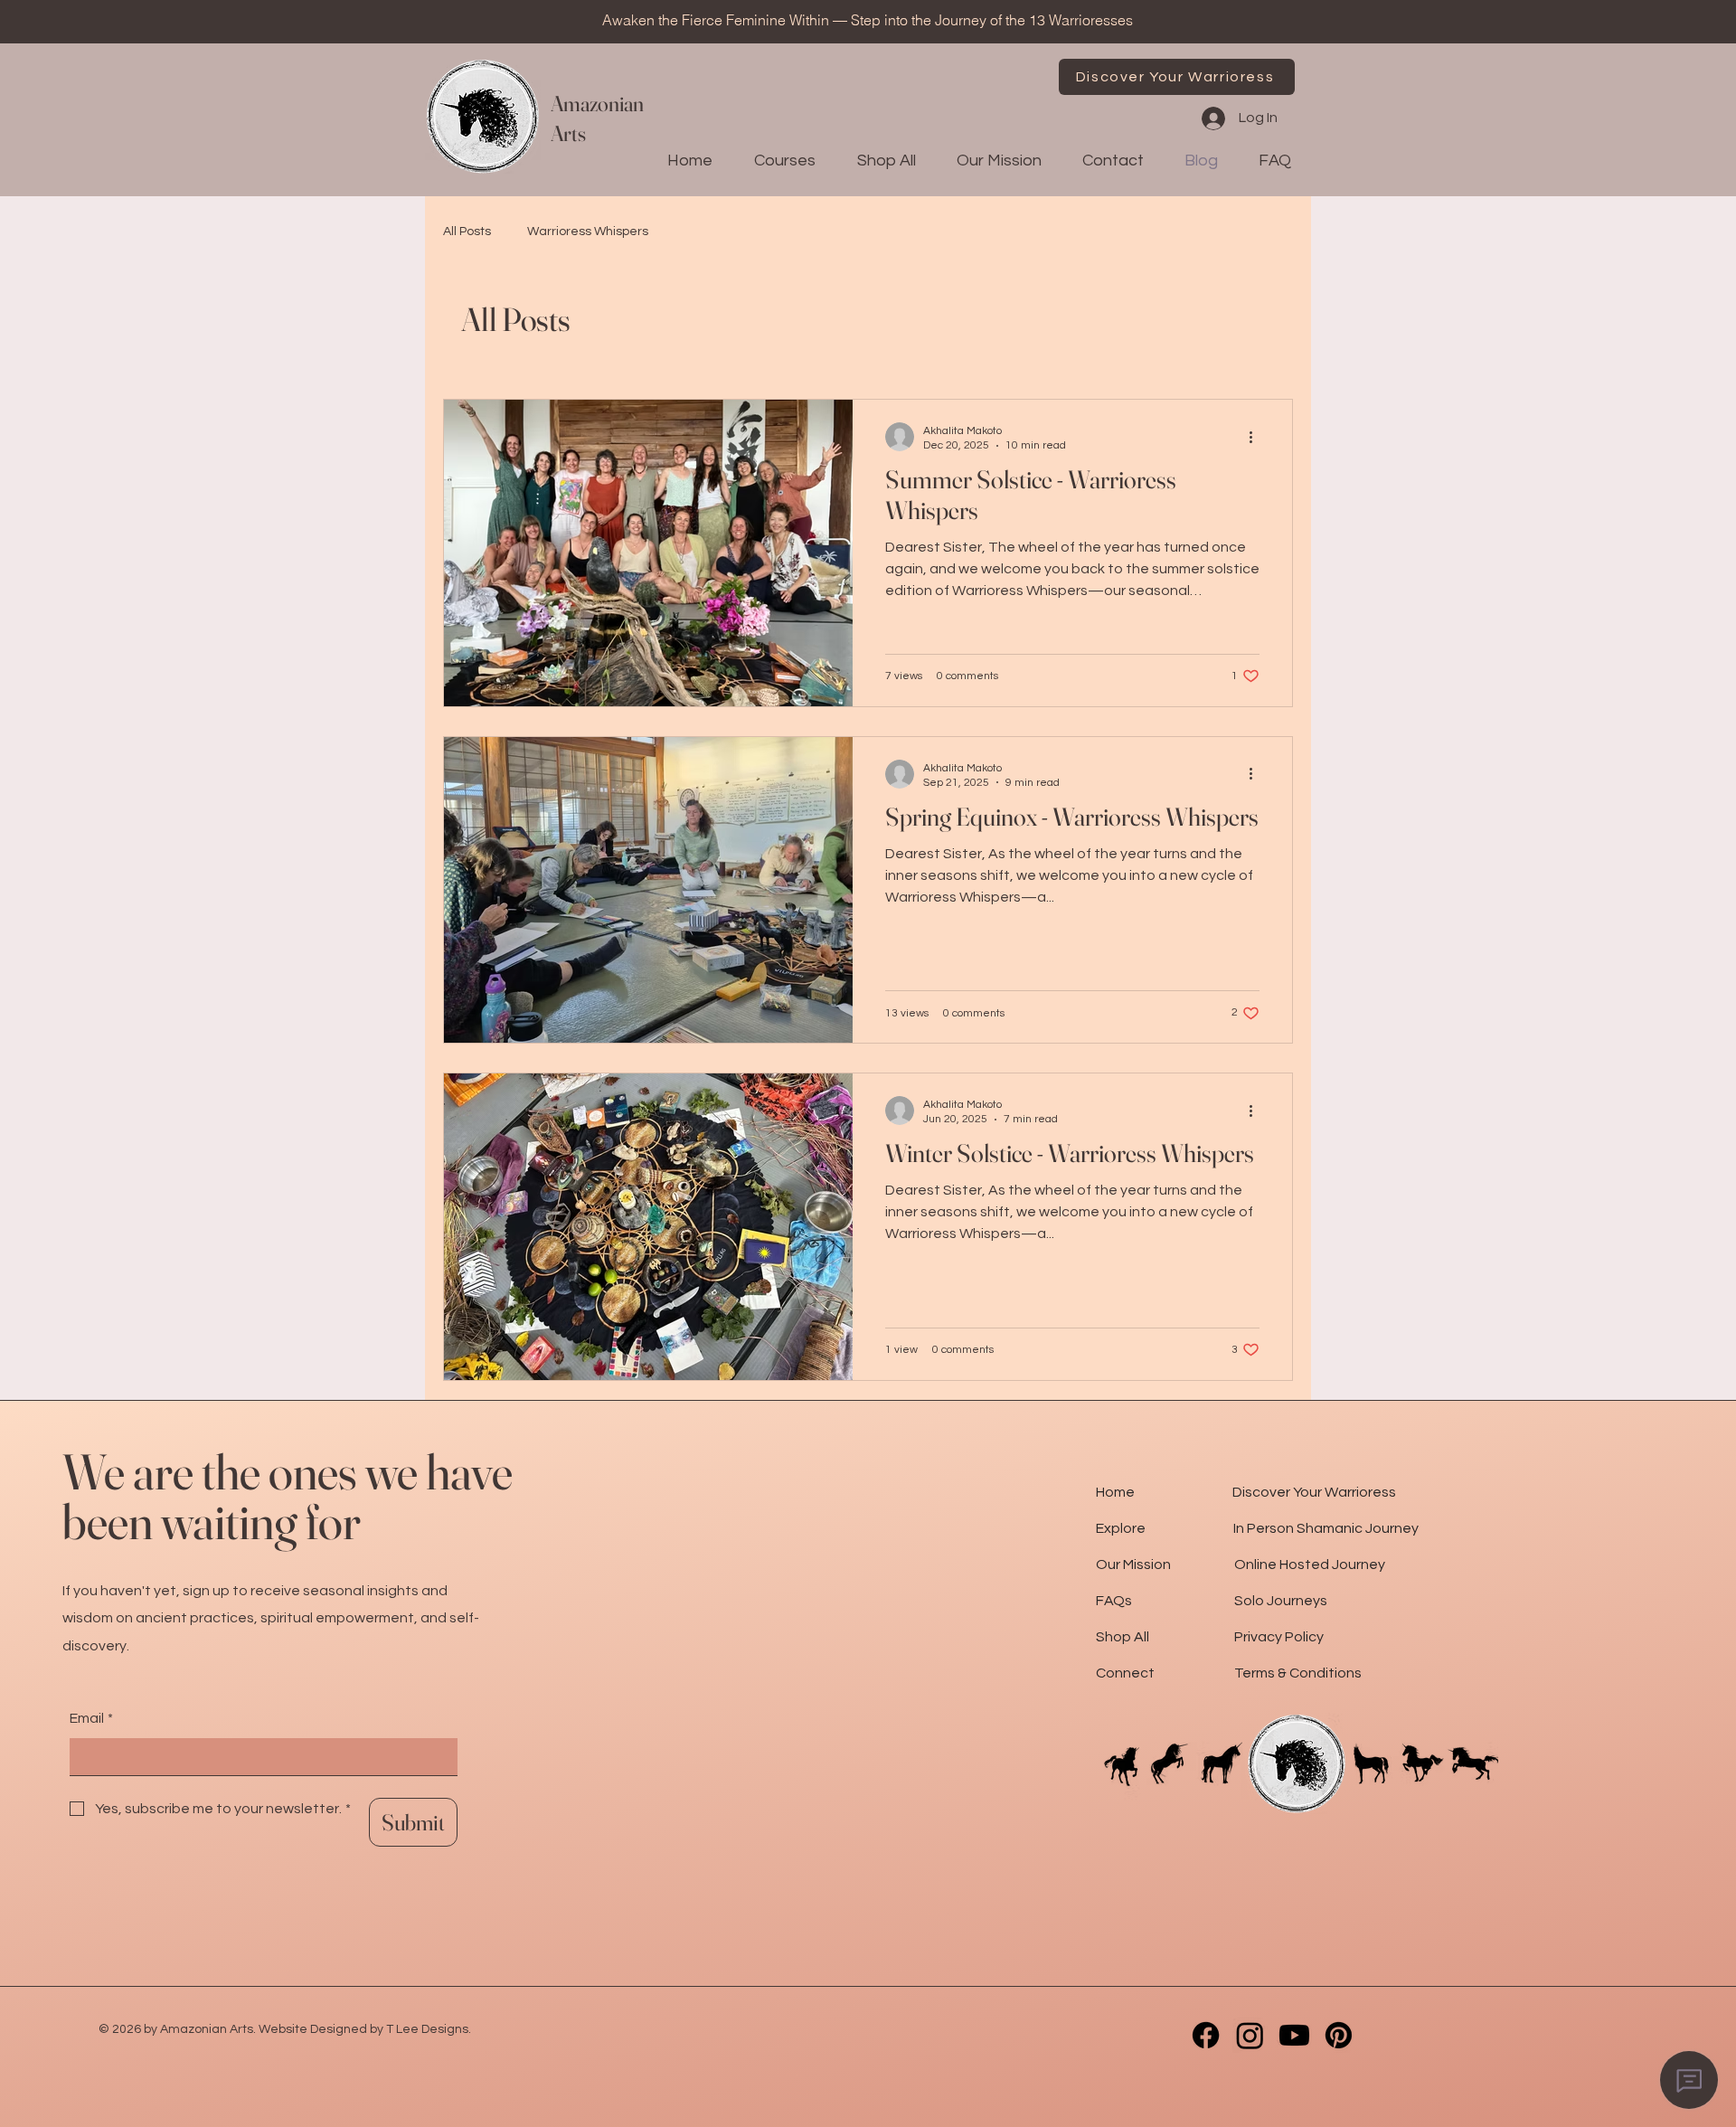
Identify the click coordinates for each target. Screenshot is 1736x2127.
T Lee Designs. (429, 2029)
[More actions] (1257, 437)
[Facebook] (1206, 2035)
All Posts (467, 232)
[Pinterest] (1339, 2035)
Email (91, 1718)
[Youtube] (1294, 2035)
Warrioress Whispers (588, 232)
